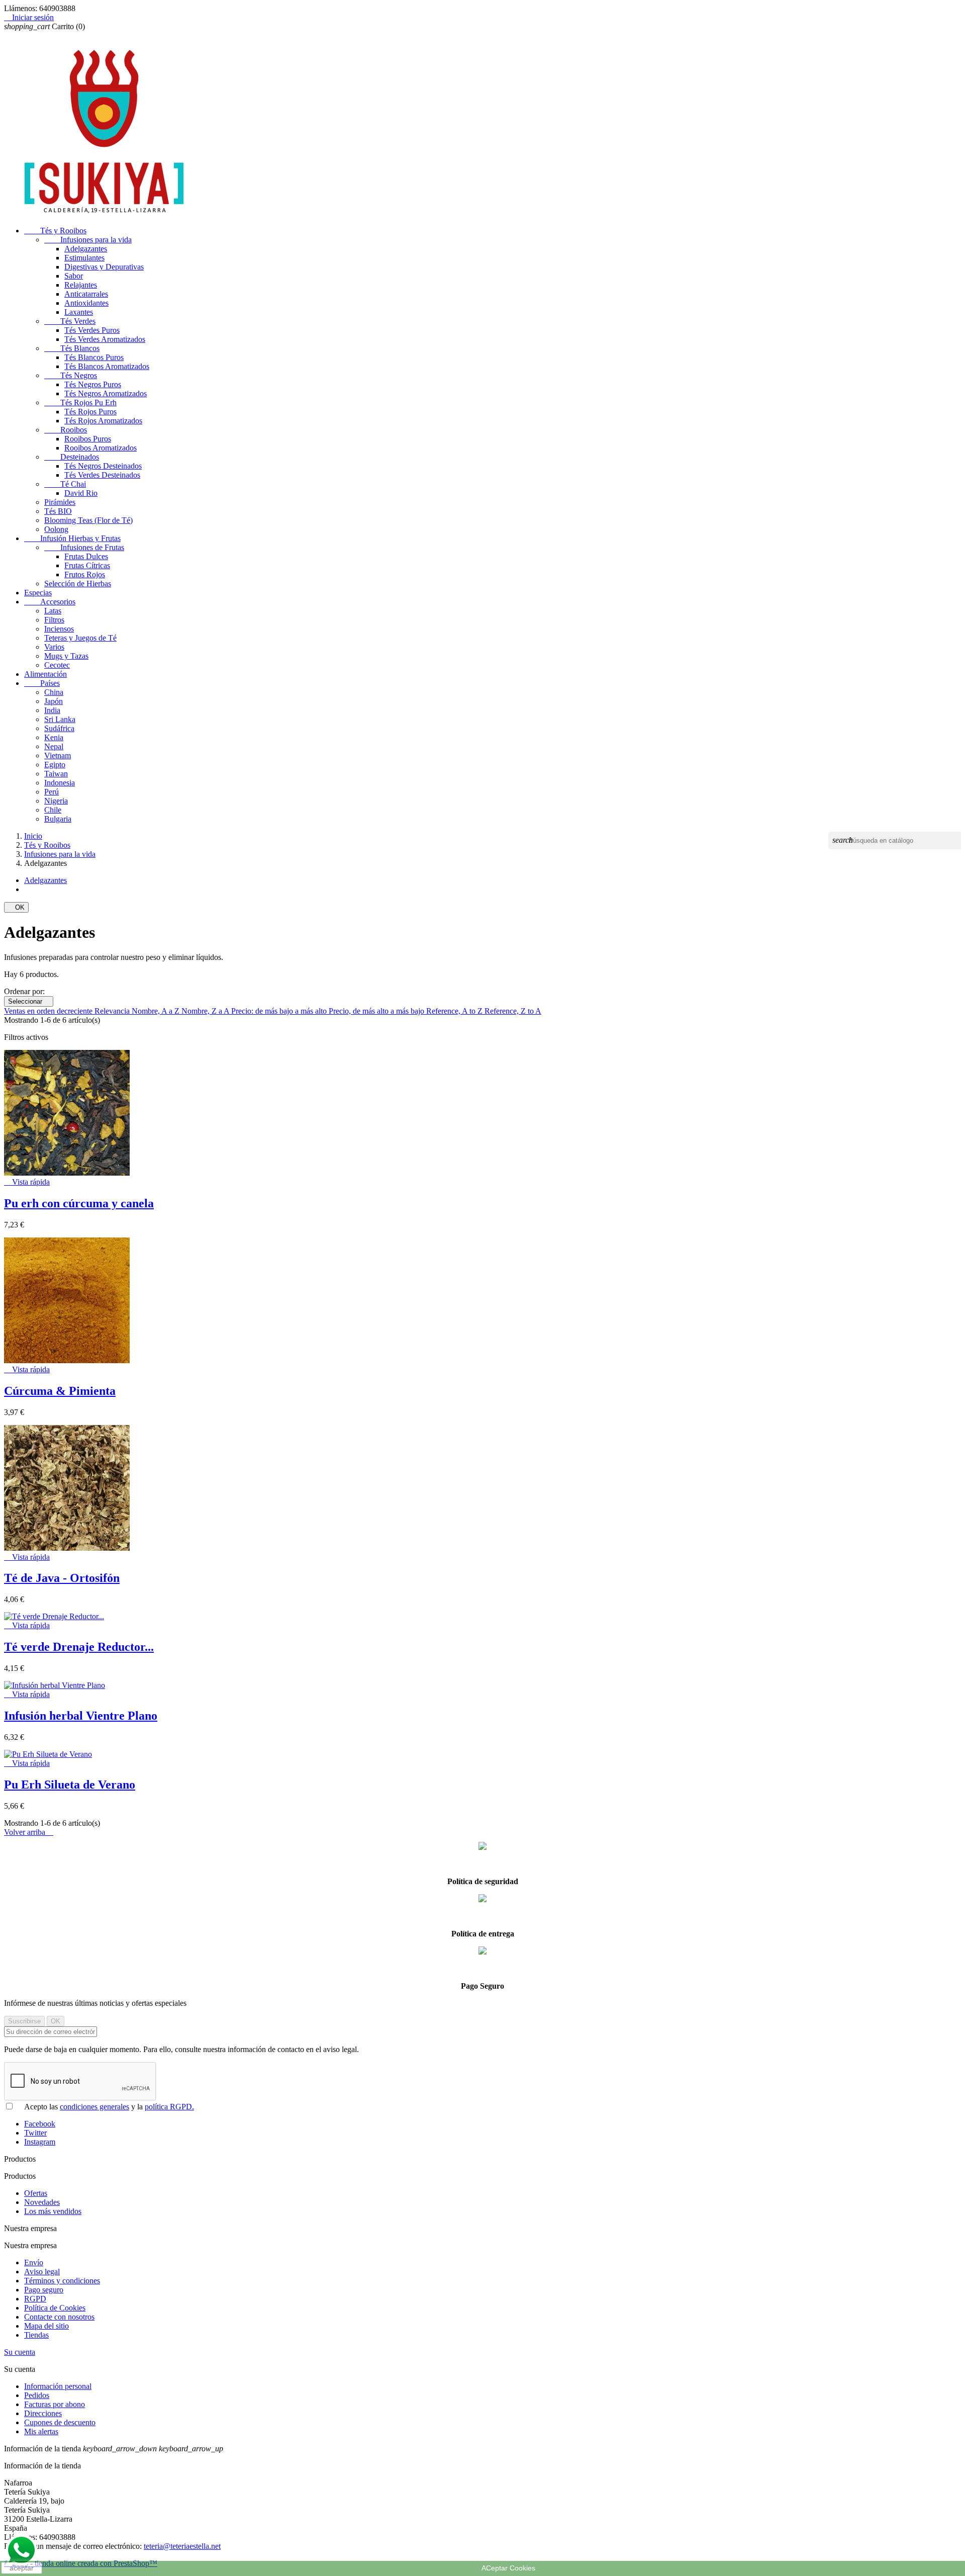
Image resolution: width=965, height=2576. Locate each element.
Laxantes (79, 312)
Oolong (56, 529)
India (52, 710)
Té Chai (65, 484)
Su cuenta (20, 2352)
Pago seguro (44, 2290)
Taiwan (56, 774)
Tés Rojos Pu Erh (80, 403)
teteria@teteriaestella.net (182, 2546)
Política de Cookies (55, 2308)
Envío (34, 2262)
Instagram (40, 2142)
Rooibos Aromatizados (101, 448)
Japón (54, 701)
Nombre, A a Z (157, 1011)
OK (16, 907)
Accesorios (50, 602)
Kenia (54, 737)
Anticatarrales (86, 294)
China (54, 692)
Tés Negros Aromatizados (106, 393)
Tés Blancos (72, 348)
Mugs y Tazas (66, 656)
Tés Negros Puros (93, 384)
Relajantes (81, 285)
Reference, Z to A (513, 1011)
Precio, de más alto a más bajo (377, 1011)
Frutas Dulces (86, 556)
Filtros (54, 620)
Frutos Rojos (85, 574)
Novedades (42, 2202)
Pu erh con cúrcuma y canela (79, 1203)
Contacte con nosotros (59, 2317)
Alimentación (45, 674)
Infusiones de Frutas (84, 547)
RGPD (35, 2299)
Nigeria (56, 801)
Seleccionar (29, 1001)
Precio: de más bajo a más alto (280, 1011)
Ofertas (36, 2193)
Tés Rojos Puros (90, 412)
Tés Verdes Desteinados (102, 475)
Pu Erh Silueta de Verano (70, 1785)
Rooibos (66, 430)
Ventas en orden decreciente (49, 1011)
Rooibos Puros (88, 439)
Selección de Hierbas (78, 584)
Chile (53, 810)
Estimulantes (84, 258)
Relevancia (113, 1011)
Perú (52, 792)
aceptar (22, 2568)
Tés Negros (71, 375)
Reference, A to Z (455, 1011)
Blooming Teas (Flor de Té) (88, 520)
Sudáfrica (59, 728)
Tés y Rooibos (55, 231)
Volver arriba (29, 1832)
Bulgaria (58, 819)
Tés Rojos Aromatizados (103, 421)
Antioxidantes (86, 303)
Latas (53, 611)
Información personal (58, 2386)
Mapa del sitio (46, 2326)
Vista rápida (27, 1182)
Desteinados (72, 457)
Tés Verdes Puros (92, 330)
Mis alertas (41, 2431)
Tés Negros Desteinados (103, 466)
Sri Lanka (60, 719)
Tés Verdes (70, 321)
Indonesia (60, 783)
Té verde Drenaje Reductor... (79, 1647)
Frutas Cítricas (87, 565)
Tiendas (36, 2335)
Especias (38, 593)
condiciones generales (94, 2107)
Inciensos (59, 629)
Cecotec (57, 665)
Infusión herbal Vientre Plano (81, 1716)
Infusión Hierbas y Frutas (72, 538)
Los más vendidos (53, 2211)
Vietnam (58, 756)
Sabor (74, 276)
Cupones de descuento (60, 2422)
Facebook (40, 2124)
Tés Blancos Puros (94, 357)
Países (42, 683)
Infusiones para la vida (88, 240)
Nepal (54, 746)
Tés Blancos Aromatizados (107, 366)
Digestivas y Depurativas (104, 267)
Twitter (35, 2133)
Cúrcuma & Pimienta (60, 1391)
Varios (54, 647)
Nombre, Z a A (206, 1011)
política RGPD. (169, 2107)
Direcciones (43, 2413)
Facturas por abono (55, 2404)
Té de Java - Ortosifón (62, 1578)
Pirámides (60, 502)
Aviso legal (42, 2272)
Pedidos (37, 2395)
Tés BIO (58, 511)
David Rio (81, 493)
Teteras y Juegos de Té (80, 638)
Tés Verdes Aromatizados (105, 339)
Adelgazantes (86, 249)
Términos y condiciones (62, 2281)
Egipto (55, 765)
